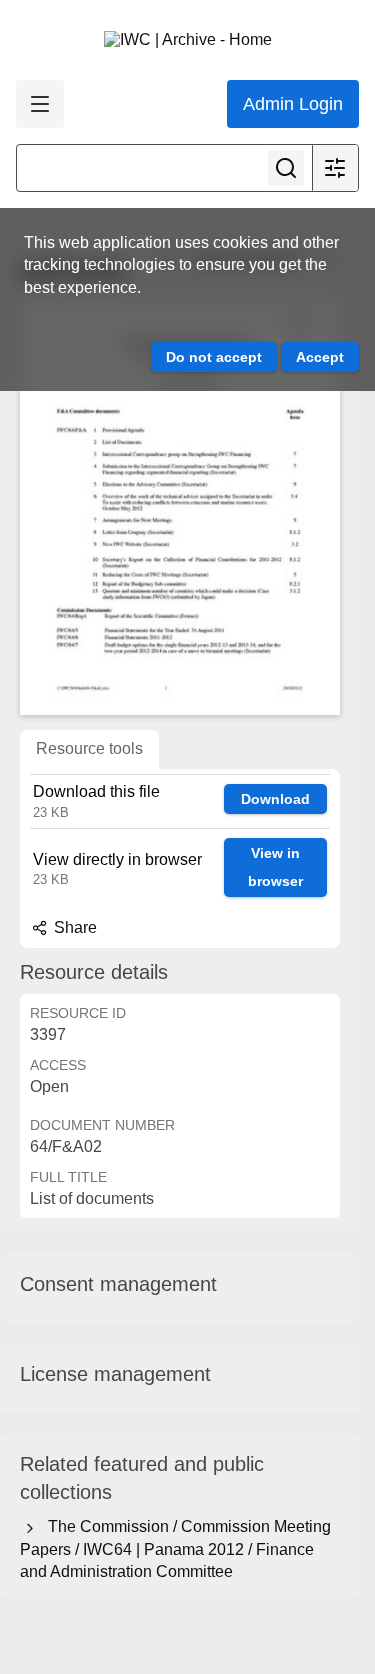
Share (73, 927)
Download (275, 799)
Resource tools (89, 748)
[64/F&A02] (180, 508)
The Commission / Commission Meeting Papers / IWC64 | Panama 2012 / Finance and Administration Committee (175, 1549)
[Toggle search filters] (335, 168)
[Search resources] (286, 168)
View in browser (275, 867)
